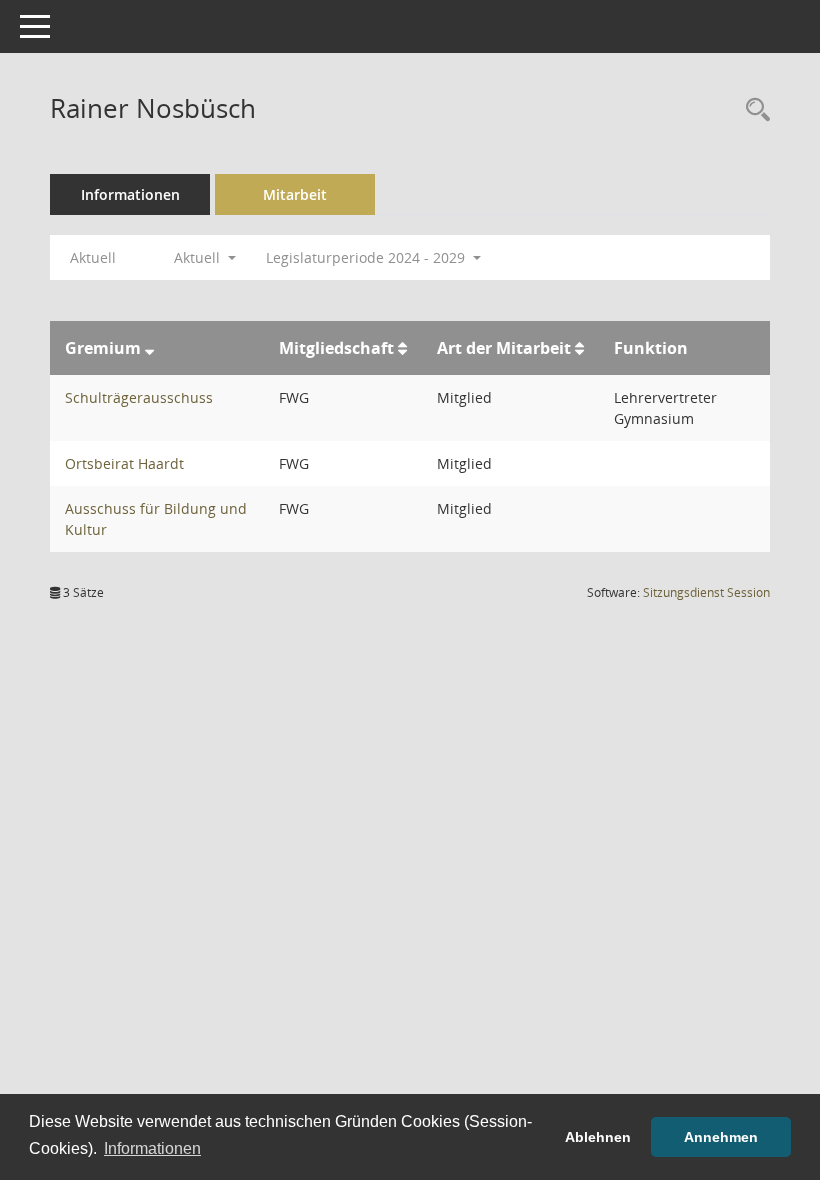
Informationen (130, 194)
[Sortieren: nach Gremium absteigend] (149, 348)
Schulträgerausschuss (139, 397)
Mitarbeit (295, 194)
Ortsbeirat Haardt (124, 463)
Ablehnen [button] (598, 1137)
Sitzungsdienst (706, 592)
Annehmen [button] (721, 1137)
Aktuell (93, 257)
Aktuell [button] (199, 257)
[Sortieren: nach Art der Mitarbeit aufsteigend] (579, 348)
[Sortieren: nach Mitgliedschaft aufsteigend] (402, 348)
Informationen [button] (152, 1148)
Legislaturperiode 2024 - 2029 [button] (367, 257)
